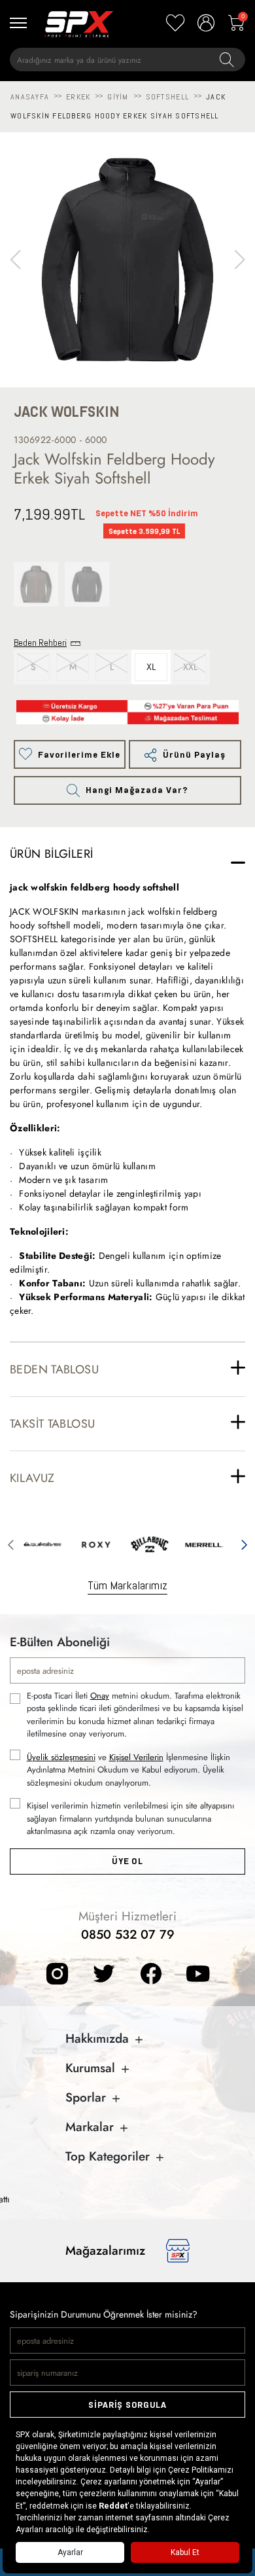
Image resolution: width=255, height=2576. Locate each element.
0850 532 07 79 (128, 1934)
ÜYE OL (127, 1861)
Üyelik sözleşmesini (61, 1757)
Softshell (167, 97)
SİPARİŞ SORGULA (127, 2405)
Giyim (118, 97)
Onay (100, 1696)
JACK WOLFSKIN (67, 412)
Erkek (78, 97)
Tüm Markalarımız (127, 1585)
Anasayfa (30, 97)
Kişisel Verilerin (136, 1757)
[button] (240, 260)
